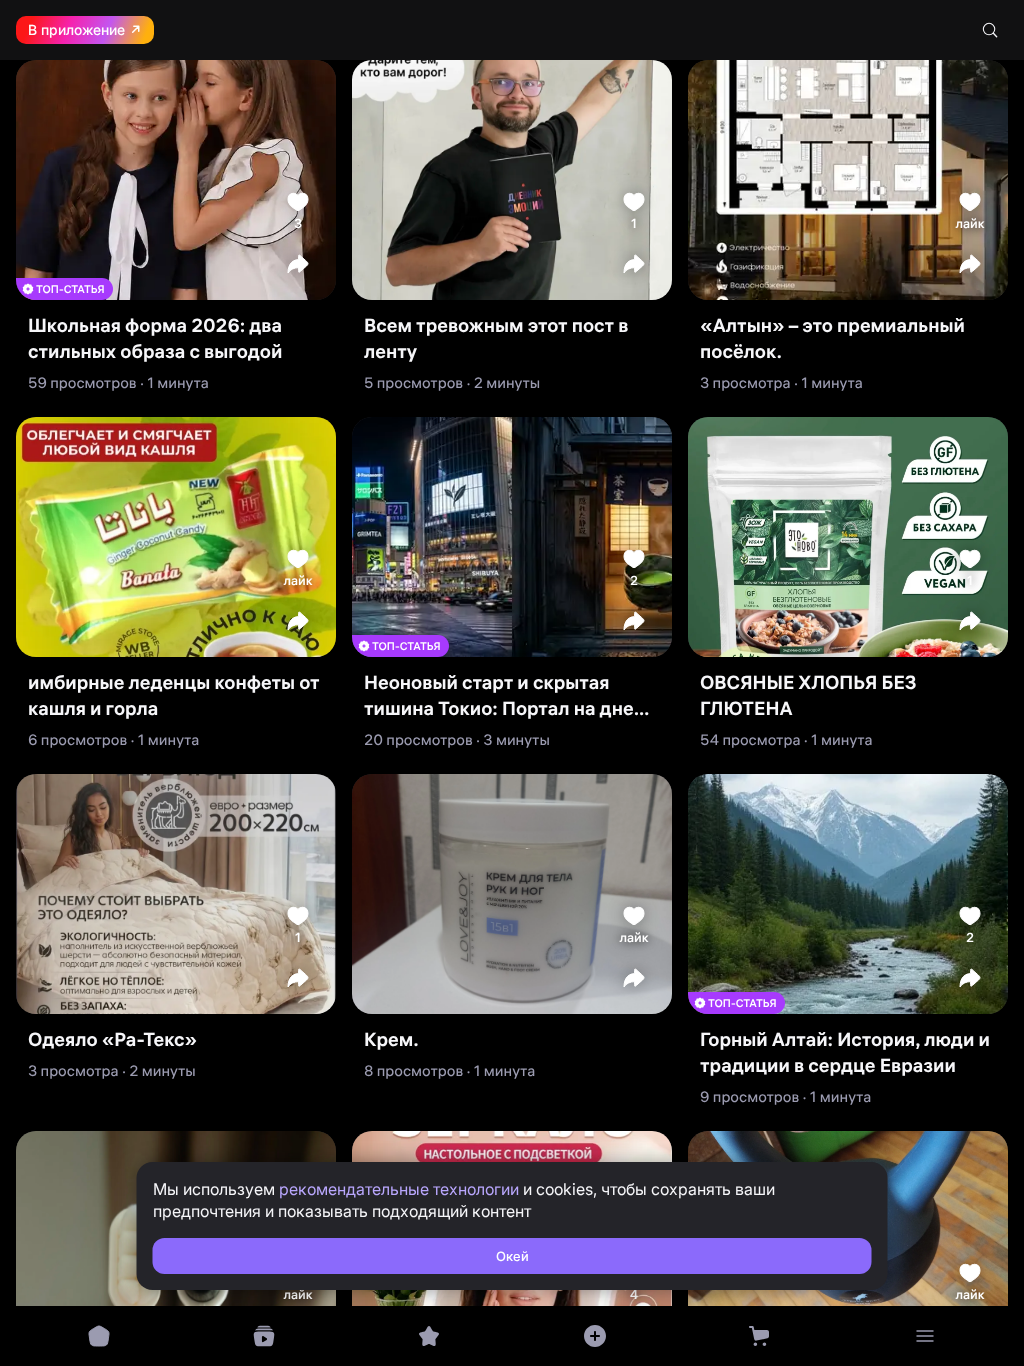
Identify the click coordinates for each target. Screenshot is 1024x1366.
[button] (298, 264)
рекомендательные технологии (399, 1189)
